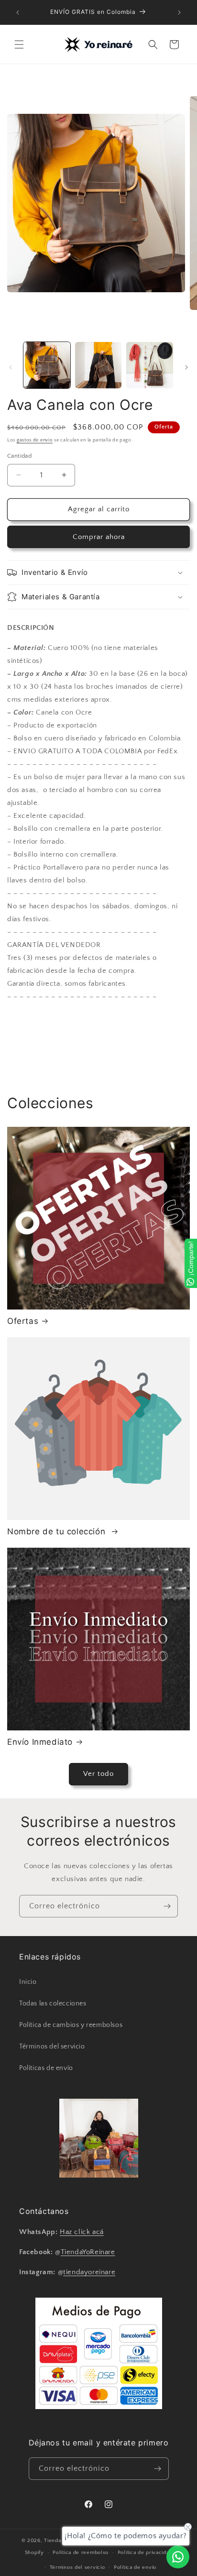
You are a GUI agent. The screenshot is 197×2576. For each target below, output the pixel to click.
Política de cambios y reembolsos (71, 2025)
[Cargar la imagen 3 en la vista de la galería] (150, 365)
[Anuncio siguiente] (179, 12)
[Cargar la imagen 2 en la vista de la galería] (98, 365)
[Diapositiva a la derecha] (186, 367)
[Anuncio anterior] (18, 12)
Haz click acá (82, 2232)
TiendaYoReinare (88, 2252)
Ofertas (23, 1321)
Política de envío (135, 2567)
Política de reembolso (81, 2553)
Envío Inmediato (40, 1742)
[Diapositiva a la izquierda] (11, 367)
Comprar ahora (99, 537)
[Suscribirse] (167, 1906)
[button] (19, 44)
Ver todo (98, 1774)
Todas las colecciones (53, 2004)
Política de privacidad (145, 2553)
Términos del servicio (52, 2047)
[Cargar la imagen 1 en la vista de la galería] (47, 365)
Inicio (28, 1982)
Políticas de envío (46, 2068)
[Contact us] (178, 2557)
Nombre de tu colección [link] (58, 1531)
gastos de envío (35, 440)
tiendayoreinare (89, 2272)
